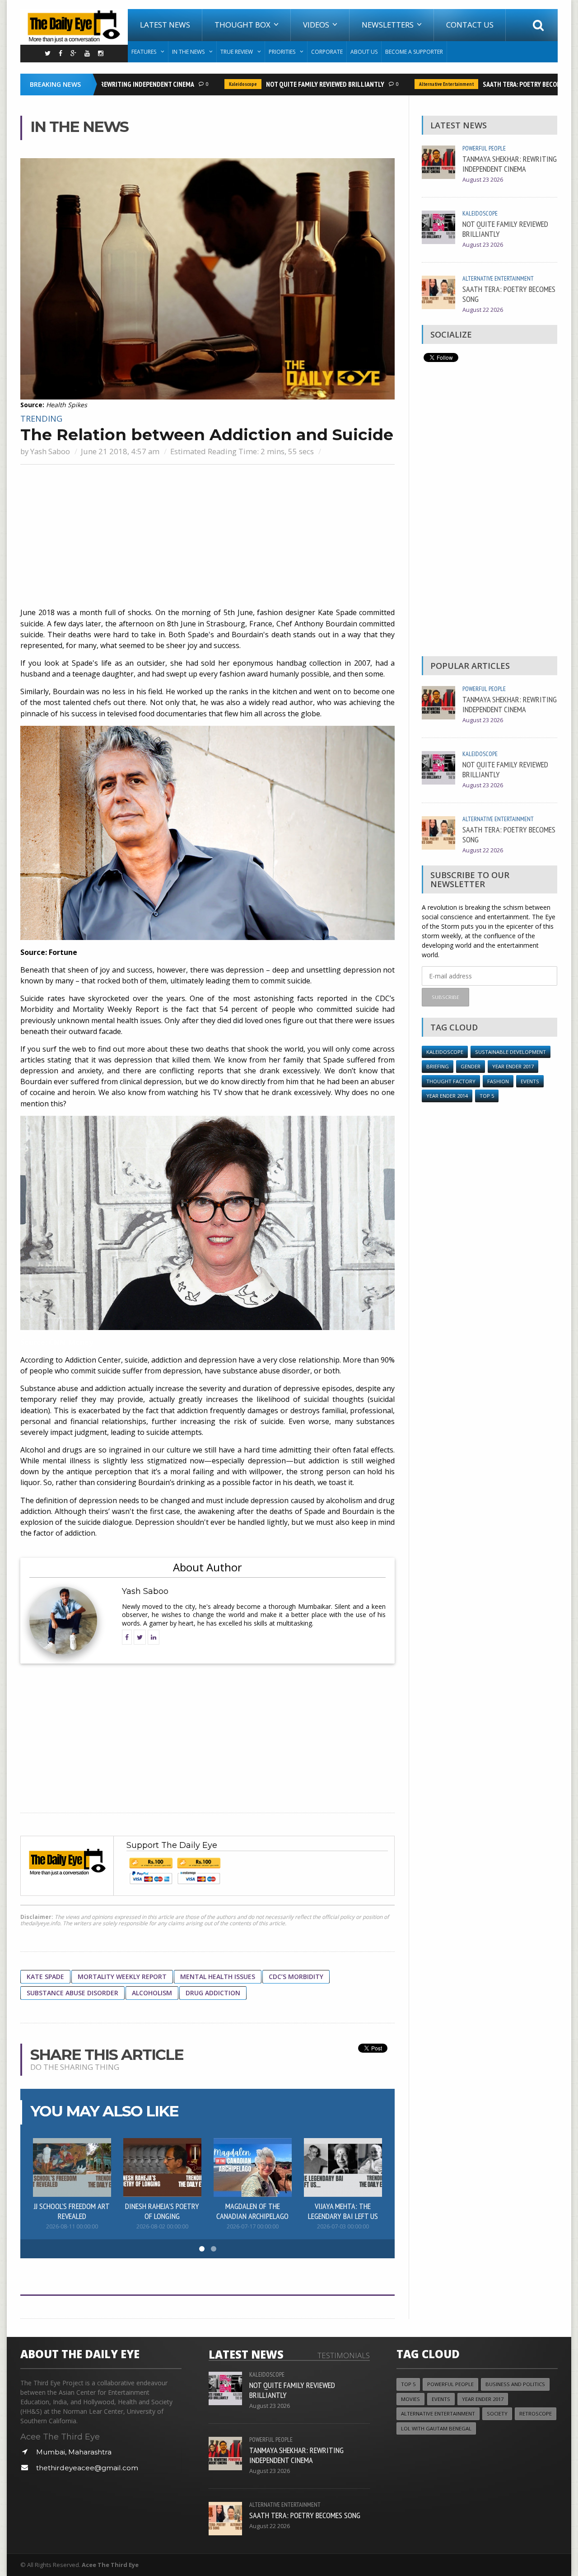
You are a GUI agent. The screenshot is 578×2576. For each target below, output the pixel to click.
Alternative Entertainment (417, 84)
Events (530, 1081)
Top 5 (487, 1096)
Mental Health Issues (218, 1977)
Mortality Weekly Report (122, 1977)
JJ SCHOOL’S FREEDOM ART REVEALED (72, 2211)
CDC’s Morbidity (296, 1977)
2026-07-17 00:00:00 (253, 2226)
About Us (364, 52)
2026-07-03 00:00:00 (343, 2226)
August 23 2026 (483, 180)
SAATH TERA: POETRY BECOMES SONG (505, 84)
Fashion (498, 1081)
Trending (41, 418)
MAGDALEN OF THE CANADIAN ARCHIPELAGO (252, 2211)
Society (497, 2414)
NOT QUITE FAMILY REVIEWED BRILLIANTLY (296, 84)
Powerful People (484, 148)
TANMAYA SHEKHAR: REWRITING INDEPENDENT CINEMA (510, 164)
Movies (410, 2399)
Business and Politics (515, 2384)
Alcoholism (152, 1993)
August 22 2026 (483, 310)
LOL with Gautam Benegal (436, 2428)
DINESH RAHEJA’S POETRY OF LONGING (162, 2211)
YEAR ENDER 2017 (513, 1066)
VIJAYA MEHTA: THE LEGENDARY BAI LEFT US (343, 2211)
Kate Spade (45, 1977)
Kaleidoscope (214, 84)
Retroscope (536, 2414)
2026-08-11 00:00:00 (72, 2226)
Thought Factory (451, 1081)
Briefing (438, 1066)
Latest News (165, 25)
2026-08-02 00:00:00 (162, 2226)
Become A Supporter (414, 52)
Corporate (327, 52)
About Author (207, 1567)
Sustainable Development (510, 1052)
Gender (471, 1066)
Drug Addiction (213, 1993)
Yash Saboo (50, 451)
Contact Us (470, 25)
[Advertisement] (207, 537)
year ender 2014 (447, 1096)
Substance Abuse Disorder (72, 1993)
